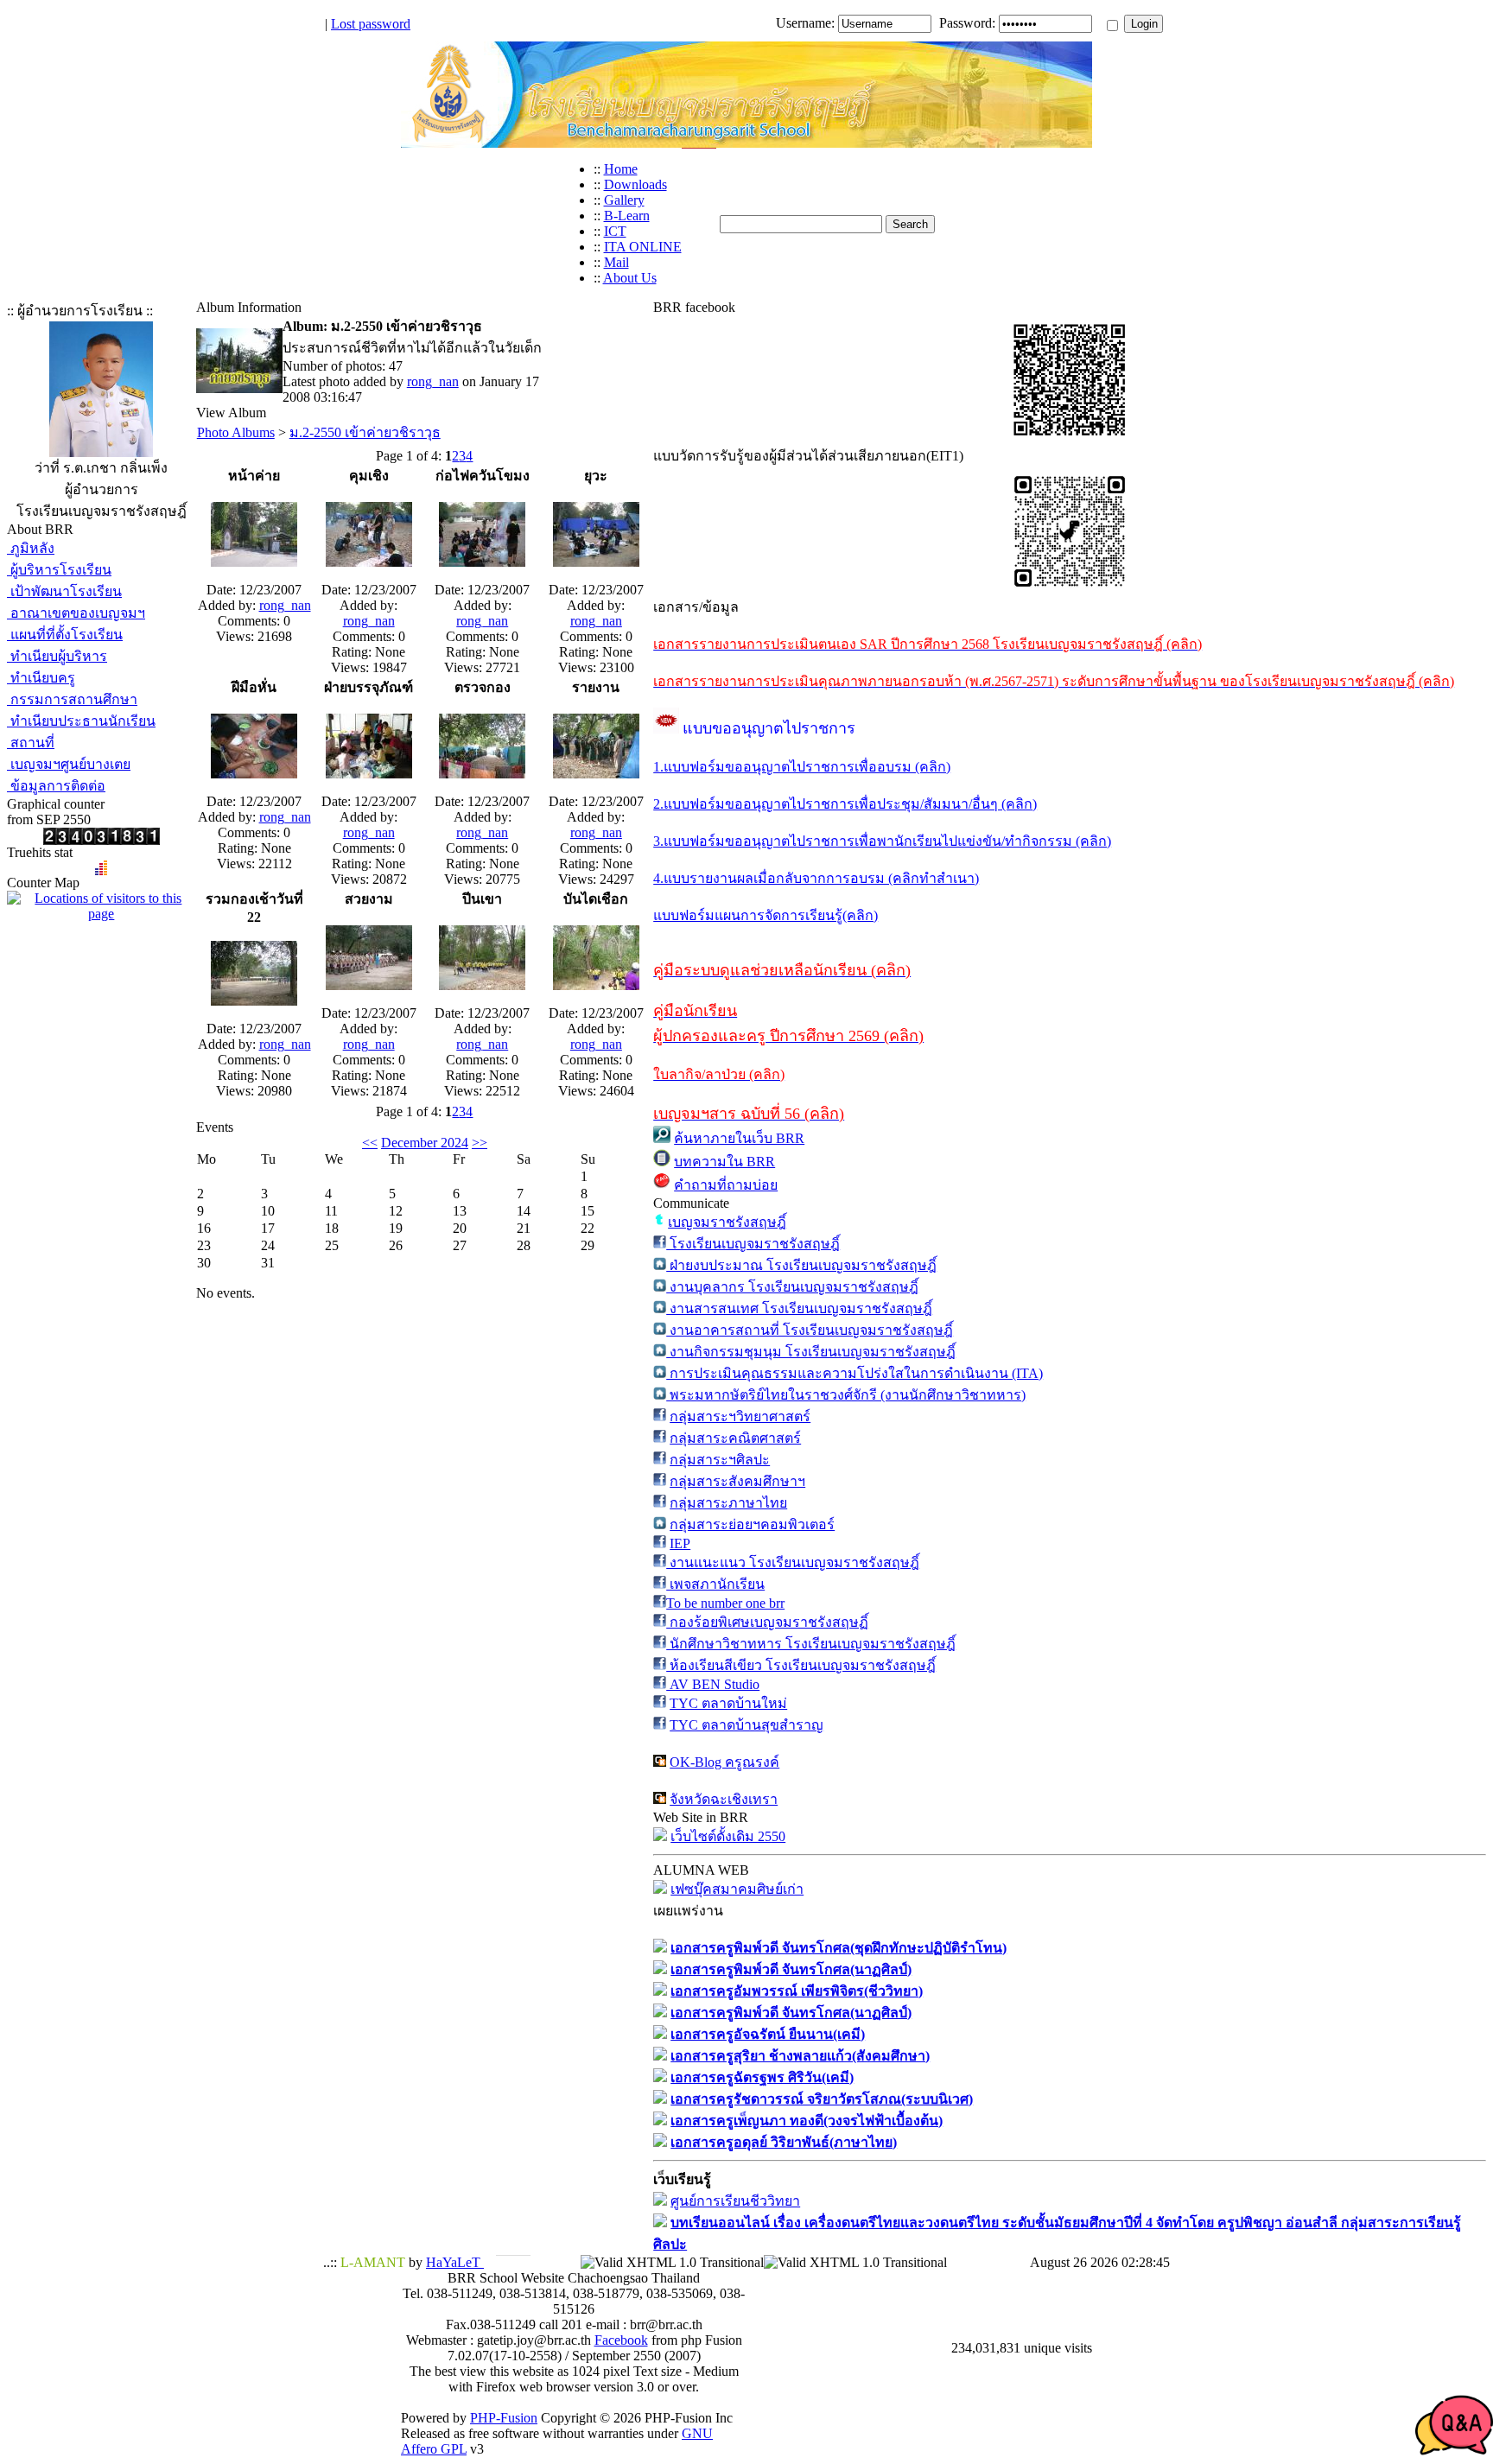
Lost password (371, 24)
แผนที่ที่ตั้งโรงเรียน (65, 635)
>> (480, 1143)
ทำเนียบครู (41, 678)
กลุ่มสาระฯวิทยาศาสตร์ (740, 1416)
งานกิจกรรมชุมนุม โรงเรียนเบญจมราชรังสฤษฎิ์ (811, 1352)
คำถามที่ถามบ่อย (726, 1185)
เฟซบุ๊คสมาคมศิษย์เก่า (737, 1889)
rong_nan (433, 381)
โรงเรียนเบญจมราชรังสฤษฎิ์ (753, 1244)
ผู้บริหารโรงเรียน (59, 570)
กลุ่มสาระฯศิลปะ (720, 1460)
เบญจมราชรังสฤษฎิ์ (727, 1222)
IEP (680, 1543)
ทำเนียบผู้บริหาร (57, 656)
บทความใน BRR (724, 1162)
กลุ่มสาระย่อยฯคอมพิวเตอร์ (752, 1524)
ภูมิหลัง (31, 548)
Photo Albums (236, 432)
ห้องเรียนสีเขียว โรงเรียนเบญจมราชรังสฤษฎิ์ (801, 1665)
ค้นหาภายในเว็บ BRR (739, 1138)
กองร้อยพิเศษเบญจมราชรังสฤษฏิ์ (767, 1622)
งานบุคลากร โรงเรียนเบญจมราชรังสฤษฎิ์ (792, 1287)
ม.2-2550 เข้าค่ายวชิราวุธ (365, 432)
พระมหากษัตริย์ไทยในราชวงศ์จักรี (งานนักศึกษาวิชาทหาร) (846, 1395)
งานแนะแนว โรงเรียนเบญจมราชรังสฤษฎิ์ (793, 1562)
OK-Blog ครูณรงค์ (724, 1762)
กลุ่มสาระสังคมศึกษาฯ (737, 1481)
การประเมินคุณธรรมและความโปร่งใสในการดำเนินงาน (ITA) (855, 1373)
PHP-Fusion (504, 2418)
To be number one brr (725, 1603)
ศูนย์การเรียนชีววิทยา (735, 2201)
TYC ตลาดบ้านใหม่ (728, 1703)
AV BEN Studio (713, 1684)
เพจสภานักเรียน (715, 1584)
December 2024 (425, 1143)
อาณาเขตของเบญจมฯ (76, 613)
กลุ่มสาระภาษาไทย (728, 1503)
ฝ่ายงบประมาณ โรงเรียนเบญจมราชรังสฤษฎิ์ (801, 1265)
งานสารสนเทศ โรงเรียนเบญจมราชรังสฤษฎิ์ (799, 1308)
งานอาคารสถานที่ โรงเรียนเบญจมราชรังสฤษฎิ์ (810, 1330)
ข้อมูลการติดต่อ (56, 786)
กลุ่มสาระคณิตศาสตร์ (735, 1438)
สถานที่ (31, 743)
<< (370, 1143)
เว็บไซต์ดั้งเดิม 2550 (728, 1836)
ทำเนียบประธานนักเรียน (81, 721)
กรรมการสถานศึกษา (72, 699)
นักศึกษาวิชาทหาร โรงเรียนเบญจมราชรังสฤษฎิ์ (811, 1644)
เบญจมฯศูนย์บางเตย (69, 764)
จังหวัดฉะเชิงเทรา (724, 1799)
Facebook (621, 2340)
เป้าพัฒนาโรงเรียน (64, 591)
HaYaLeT (455, 2262)
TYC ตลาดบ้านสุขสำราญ (746, 1725)
